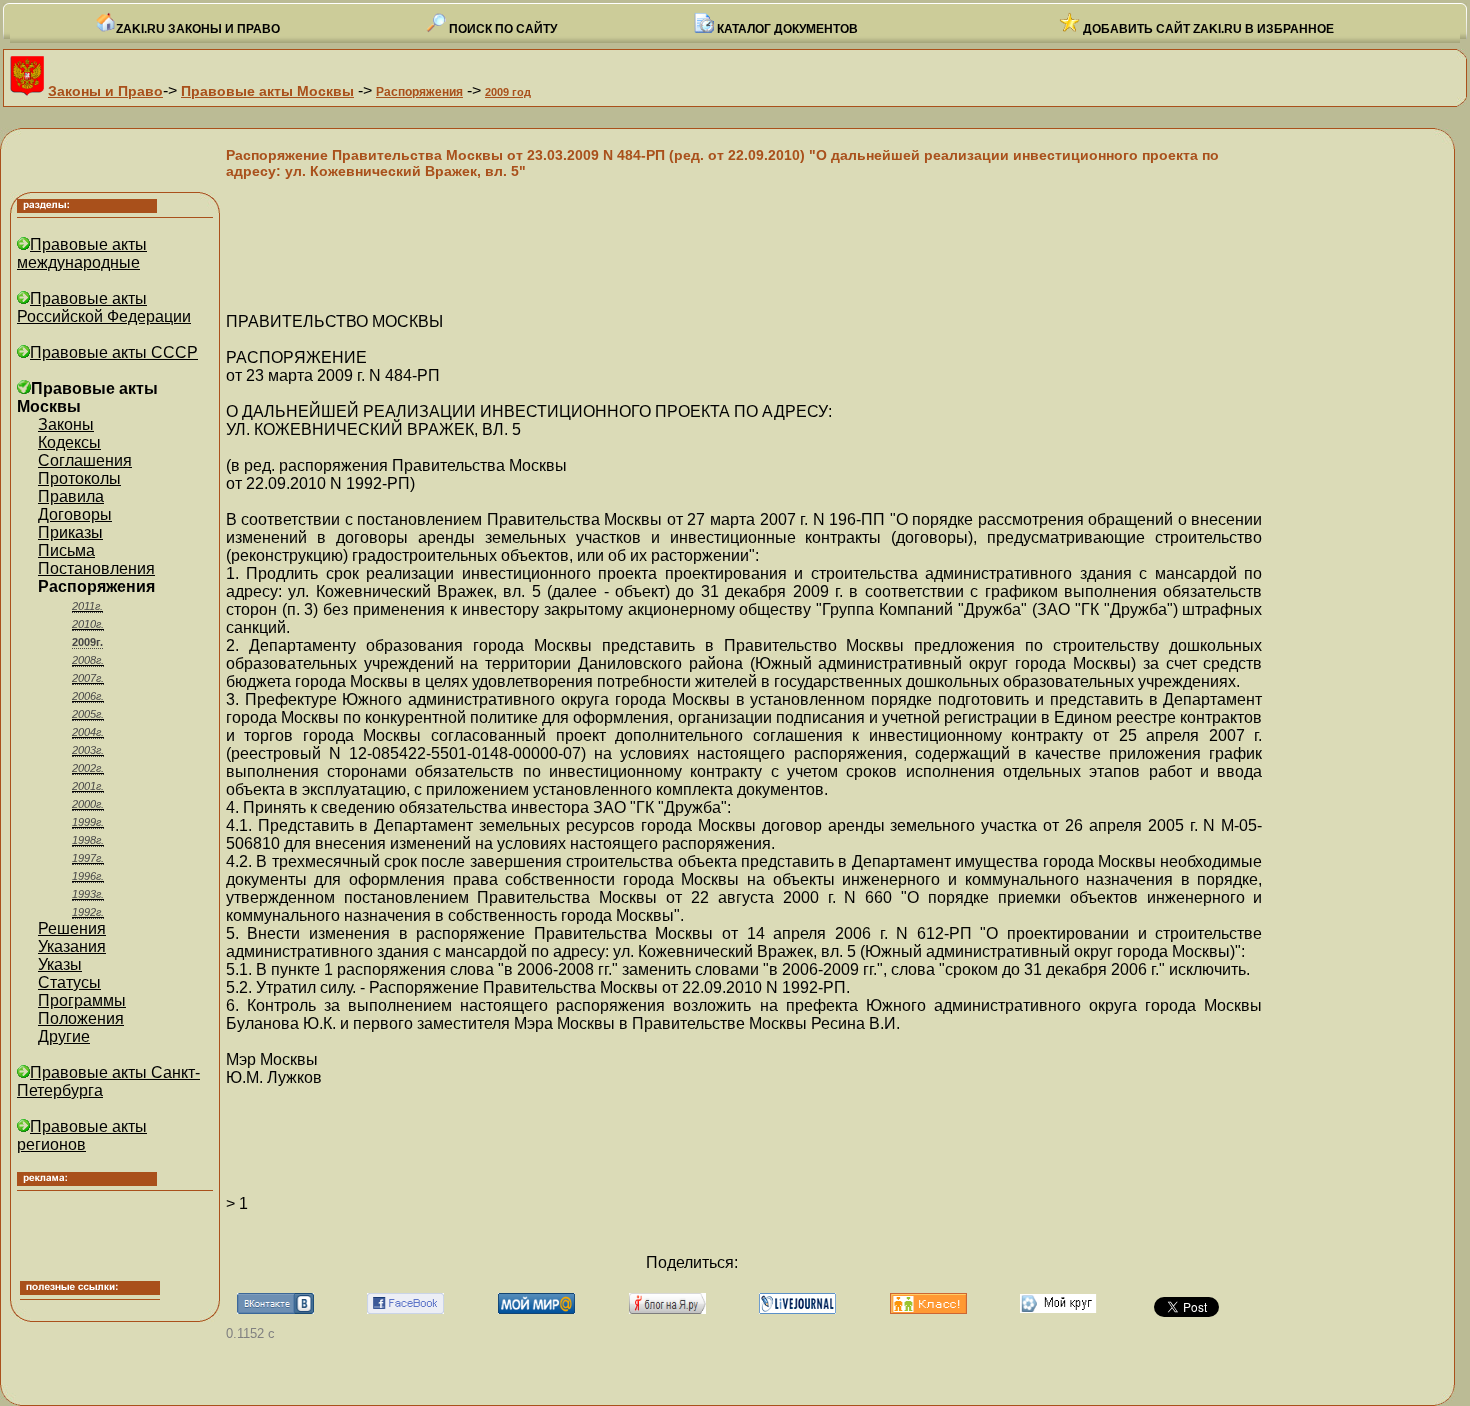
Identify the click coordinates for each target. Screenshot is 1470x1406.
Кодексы (69, 442)
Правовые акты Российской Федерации (104, 307)
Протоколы (79, 478)
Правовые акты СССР (114, 352)
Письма (66, 550)
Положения (81, 1018)
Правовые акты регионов (82, 1135)
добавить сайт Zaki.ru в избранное (1207, 29)
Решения (72, 928)
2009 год (508, 92)
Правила (71, 496)
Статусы (69, 982)
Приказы (70, 532)
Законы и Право (105, 91)
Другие (64, 1036)
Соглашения (85, 460)
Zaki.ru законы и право (198, 29)
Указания (72, 946)
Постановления (96, 568)
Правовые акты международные (82, 253)
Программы (82, 1000)
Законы (66, 424)
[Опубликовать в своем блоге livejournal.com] (797, 1308)
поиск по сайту (501, 29)
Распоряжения (419, 92)
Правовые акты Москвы (267, 91)
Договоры (75, 514)
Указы (60, 964)
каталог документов (786, 29)
